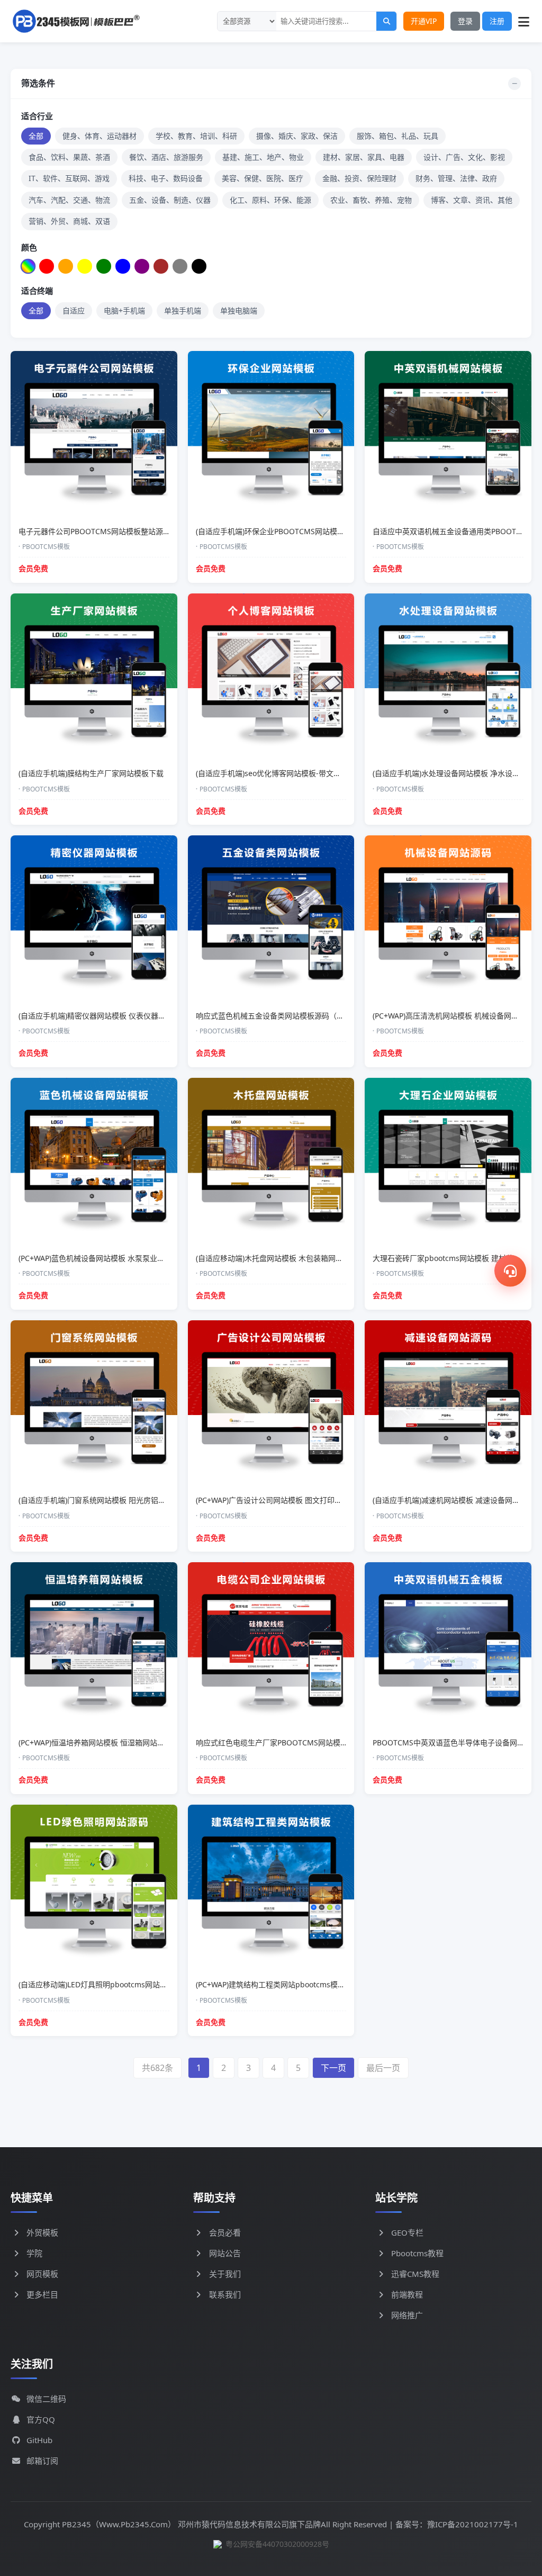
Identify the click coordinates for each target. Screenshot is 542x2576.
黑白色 (196, 267)
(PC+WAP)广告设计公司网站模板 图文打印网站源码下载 (287, 1500)
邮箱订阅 (42, 2461)
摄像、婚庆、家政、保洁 (297, 136)
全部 (36, 136)
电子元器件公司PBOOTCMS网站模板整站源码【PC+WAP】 (116, 531)
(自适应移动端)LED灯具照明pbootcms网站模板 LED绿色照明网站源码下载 (141, 1984)
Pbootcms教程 (417, 2253)
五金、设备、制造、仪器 (170, 200)
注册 (497, 21)
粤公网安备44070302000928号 (277, 2544)
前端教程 (407, 2294)
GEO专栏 (407, 2232)
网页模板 (42, 2274)
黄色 (82, 267)
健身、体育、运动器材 (100, 136)
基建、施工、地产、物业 (263, 157)
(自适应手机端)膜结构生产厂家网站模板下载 (91, 773)
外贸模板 (42, 2232)
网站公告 (225, 2253)
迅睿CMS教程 (415, 2274)
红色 (44, 267)
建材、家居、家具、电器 (364, 157)
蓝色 (120, 267)
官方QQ (41, 2419)
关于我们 (225, 2274)
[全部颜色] (28, 266)
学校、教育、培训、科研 (196, 136)
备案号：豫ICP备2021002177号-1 (457, 2524)
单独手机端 (183, 310)
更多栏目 (42, 2294)
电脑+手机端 (124, 310)
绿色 (101, 267)
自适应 (74, 310)
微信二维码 (46, 2399)
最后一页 (383, 2068)
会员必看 (225, 2232)
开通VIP (424, 21)
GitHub (39, 2440)
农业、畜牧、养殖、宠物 (371, 200)
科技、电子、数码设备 (166, 178)
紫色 (139, 267)
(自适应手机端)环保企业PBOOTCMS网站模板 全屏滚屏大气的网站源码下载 (319, 531)
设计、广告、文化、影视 (464, 157)
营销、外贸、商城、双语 (69, 221)
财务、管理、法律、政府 (456, 178)
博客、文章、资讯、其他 (472, 200)
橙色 (63, 267)
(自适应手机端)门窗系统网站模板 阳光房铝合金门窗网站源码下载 (125, 1500)
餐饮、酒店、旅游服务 (166, 157)
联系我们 (225, 2294)
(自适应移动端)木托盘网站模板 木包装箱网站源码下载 (284, 1258)
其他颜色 (215, 267)
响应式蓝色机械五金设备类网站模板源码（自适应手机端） (292, 1016)
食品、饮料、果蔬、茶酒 (69, 157)
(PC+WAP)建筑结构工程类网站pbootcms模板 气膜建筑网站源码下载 (309, 1984)
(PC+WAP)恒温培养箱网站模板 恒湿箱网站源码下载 (103, 1742)
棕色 (158, 267)
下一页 (333, 2068)
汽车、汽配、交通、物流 (69, 200)
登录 (465, 21)
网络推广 (407, 2315)
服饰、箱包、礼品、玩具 (398, 136)
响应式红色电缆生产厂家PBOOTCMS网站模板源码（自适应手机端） (309, 1742)
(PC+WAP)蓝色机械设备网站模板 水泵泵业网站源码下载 (110, 1258)
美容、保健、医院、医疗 (263, 178)
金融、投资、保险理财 (359, 178)
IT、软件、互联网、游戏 (69, 178)
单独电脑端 (239, 310)
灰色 (177, 267)
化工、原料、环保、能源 (270, 200)
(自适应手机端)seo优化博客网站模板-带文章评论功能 (283, 773)
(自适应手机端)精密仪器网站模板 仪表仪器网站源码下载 (111, 1016)
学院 (34, 2253)
